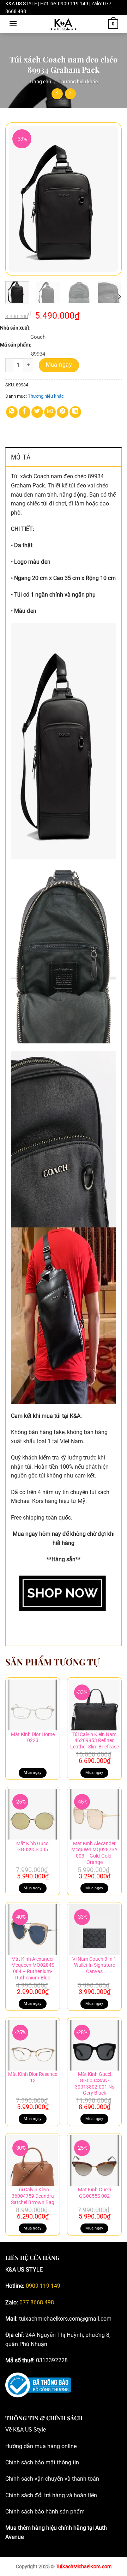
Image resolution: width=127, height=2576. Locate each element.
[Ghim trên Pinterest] (63, 412)
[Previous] (17, 199)
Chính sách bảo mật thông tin (42, 2462)
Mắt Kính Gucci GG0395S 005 (33, 1847)
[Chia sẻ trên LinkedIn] (75, 412)
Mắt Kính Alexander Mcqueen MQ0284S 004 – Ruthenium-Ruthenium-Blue (33, 1968)
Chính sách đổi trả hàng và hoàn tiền (51, 2495)
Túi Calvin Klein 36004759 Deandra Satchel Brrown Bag (33, 2196)
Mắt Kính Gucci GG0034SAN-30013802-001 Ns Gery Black (95, 2083)
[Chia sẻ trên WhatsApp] (12, 412)
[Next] (110, 199)
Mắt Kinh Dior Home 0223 (33, 1737)
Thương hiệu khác (78, 82)
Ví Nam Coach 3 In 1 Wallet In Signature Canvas (94, 1965)
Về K (11, 2430)
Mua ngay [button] (94, 1773)
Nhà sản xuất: (15, 328)
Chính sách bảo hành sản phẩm (45, 2512)
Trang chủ (40, 82)
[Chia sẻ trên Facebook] (25, 412)
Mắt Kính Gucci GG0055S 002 (95, 2193)
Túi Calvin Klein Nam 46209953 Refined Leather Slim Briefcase (95, 1740)
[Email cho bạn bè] (50, 412)
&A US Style (31, 2430)
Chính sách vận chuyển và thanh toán (52, 2479)
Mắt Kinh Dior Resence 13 (33, 2077)
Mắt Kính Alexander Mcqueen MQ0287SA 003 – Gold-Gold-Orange (94, 1853)
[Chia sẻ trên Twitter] (37, 412)
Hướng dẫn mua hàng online (41, 2446)
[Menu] (13, 23)
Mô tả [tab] (21, 457)
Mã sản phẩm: (16, 345)
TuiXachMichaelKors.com (84, 2567)
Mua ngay (59, 365)
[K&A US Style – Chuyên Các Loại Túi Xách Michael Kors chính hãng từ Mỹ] (64, 24)
